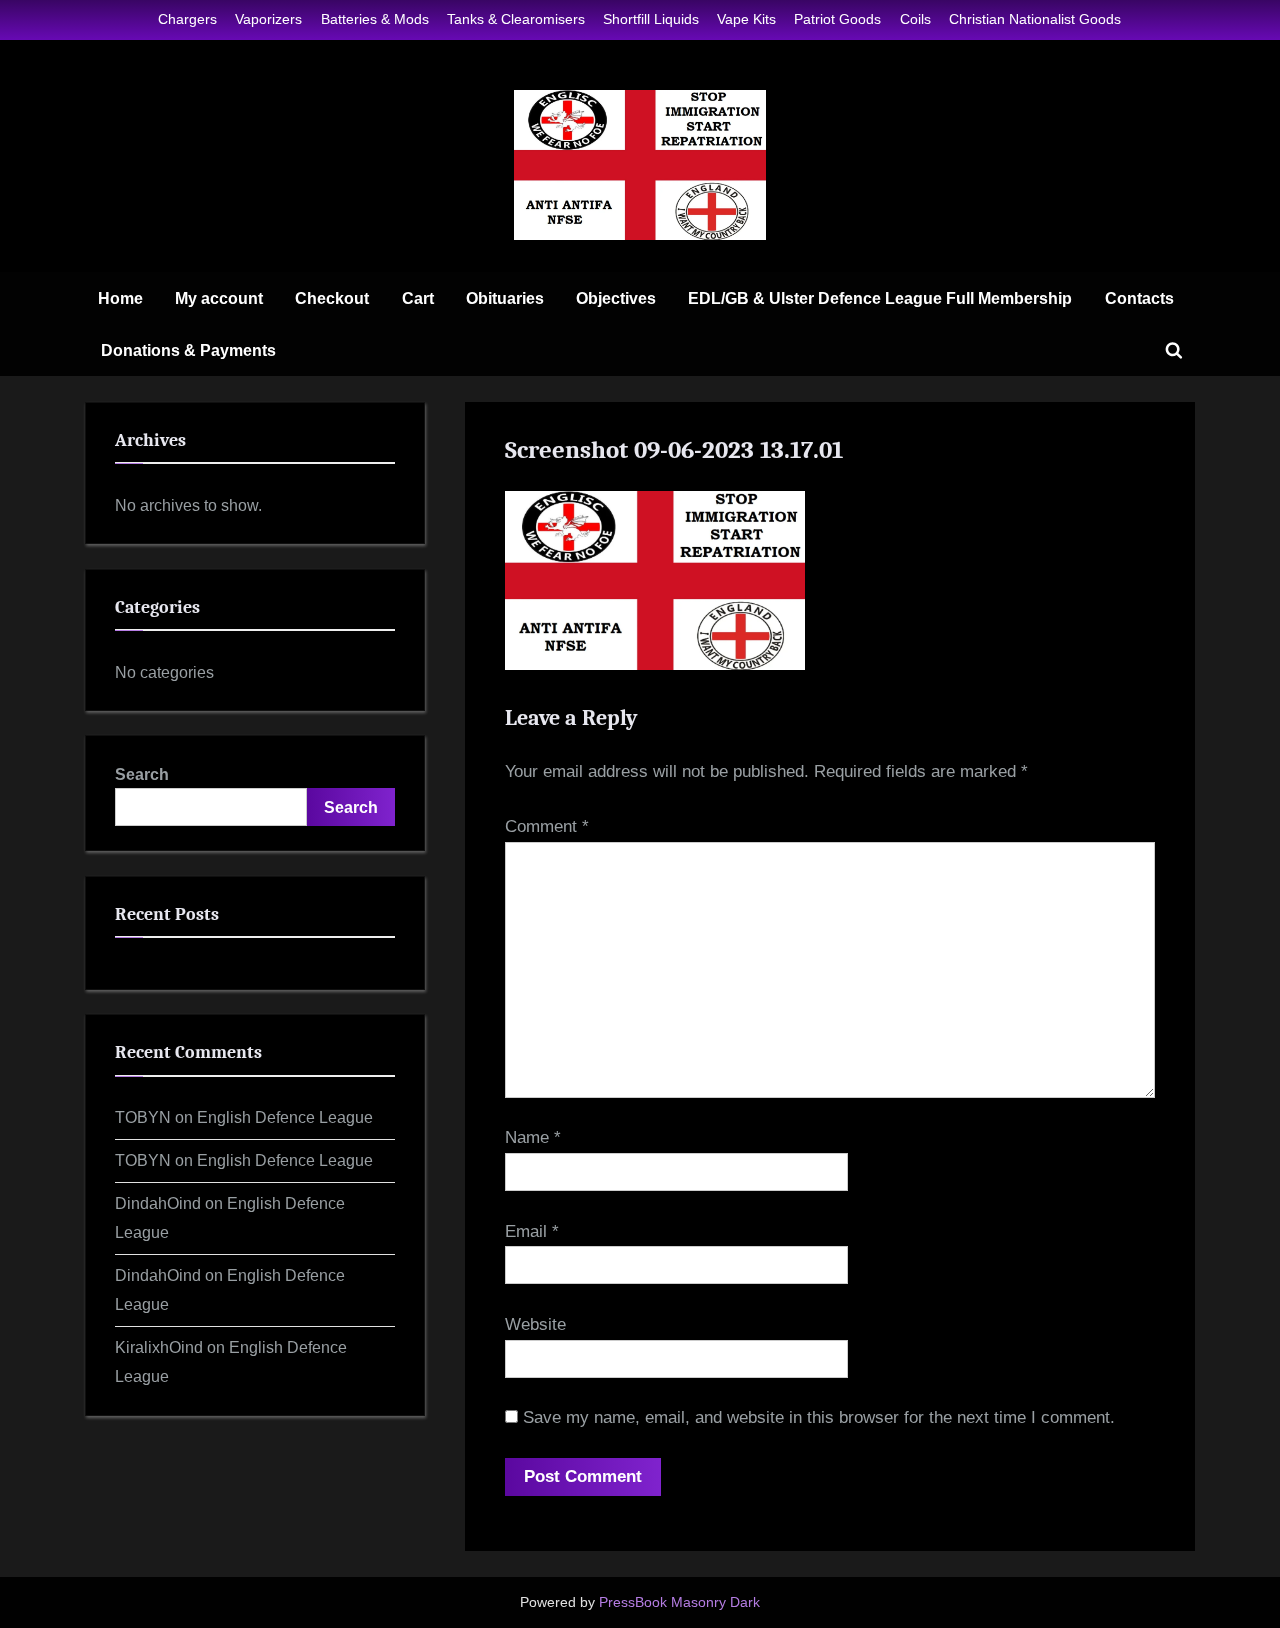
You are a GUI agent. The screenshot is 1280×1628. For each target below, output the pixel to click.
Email (532, 1231)
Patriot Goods (837, 19)
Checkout (332, 298)
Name (533, 1137)
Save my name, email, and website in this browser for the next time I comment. (819, 1417)
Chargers (187, 19)
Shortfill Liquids (651, 19)
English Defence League (285, 1117)
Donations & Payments (188, 350)
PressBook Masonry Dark (679, 1602)
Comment (547, 826)
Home (120, 298)
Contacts (1139, 298)
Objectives (616, 298)
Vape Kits (746, 19)
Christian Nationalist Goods (1035, 19)
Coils (915, 19)
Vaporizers (268, 19)
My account (219, 298)
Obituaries (505, 298)
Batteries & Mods (375, 19)
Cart (418, 298)
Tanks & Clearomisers (516, 19)
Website (535, 1324)
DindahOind (158, 1203)
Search (142, 774)
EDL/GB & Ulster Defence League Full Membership (880, 298)
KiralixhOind (159, 1347)
